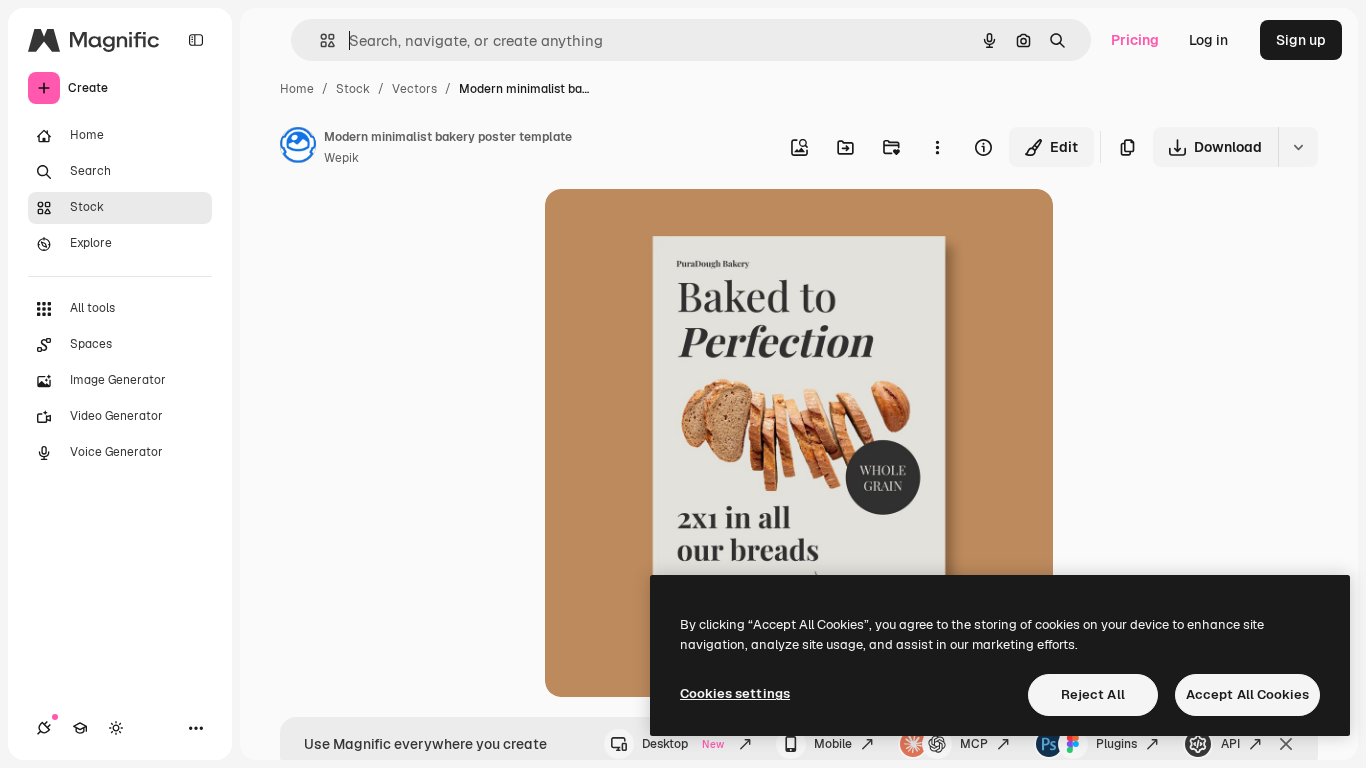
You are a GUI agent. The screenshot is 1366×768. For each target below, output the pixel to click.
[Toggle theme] (116, 728)
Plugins (1116, 744)
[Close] (1286, 744)
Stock (353, 89)
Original (673, 227)
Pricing (1135, 40)
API (1230, 744)
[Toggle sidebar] (196, 40)
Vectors (414, 89)
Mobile (833, 744)
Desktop (683, 744)
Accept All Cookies (1247, 694)
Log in (1208, 40)
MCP (974, 744)
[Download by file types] (1298, 147)
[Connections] (44, 728)
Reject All (1093, 694)
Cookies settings (735, 693)
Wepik (341, 158)
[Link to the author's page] (298, 148)
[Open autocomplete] (319, 40)
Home (297, 89)
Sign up (1301, 40)
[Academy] (80, 728)
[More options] (937, 147)
